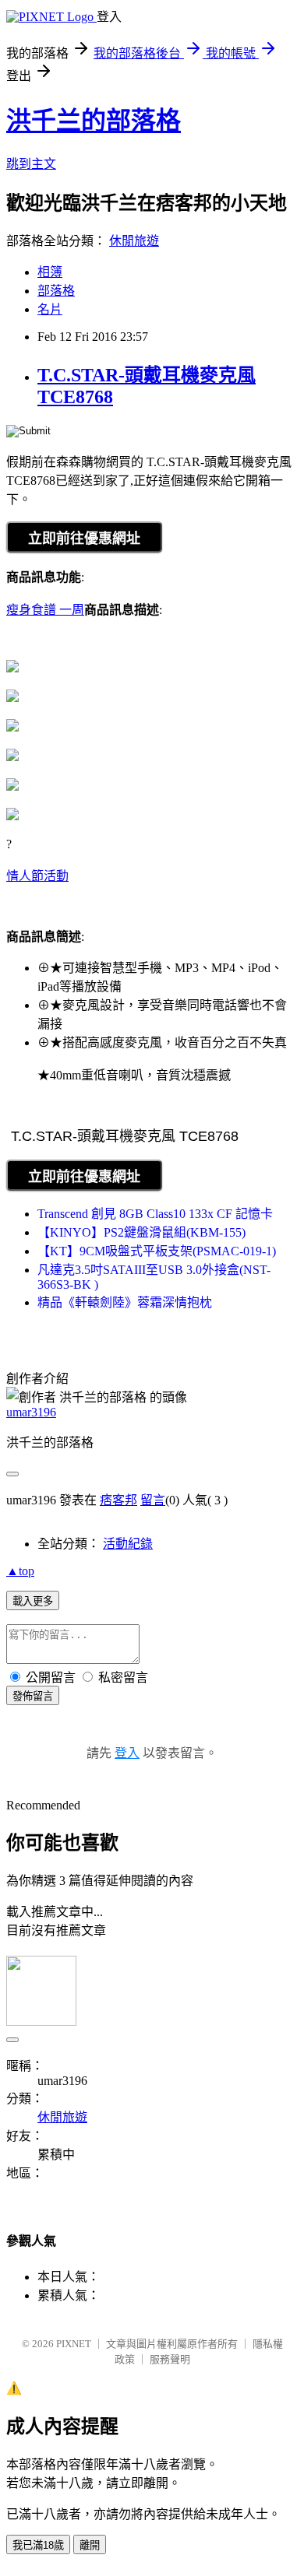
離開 (90, 2545)
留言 (153, 1500)
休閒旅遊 (134, 241)
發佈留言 (33, 1696)
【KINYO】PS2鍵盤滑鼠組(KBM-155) (141, 1232)
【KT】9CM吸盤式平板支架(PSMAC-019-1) (157, 1251)
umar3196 (31, 1412)
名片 (50, 309)
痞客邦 (118, 1500)
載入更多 (33, 1601)
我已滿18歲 (38, 2545)
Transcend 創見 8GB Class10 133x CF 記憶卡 (155, 1214)
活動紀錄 (128, 1544)
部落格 (56, 291)
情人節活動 (37, 876)
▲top (20, 1571)
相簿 (50, 272)
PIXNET (74, 2344)
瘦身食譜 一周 (45, 610)
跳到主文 (31, 164)
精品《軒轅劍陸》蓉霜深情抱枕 (125, 1302)
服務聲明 (170, 2359)
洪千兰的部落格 (94, 121)
